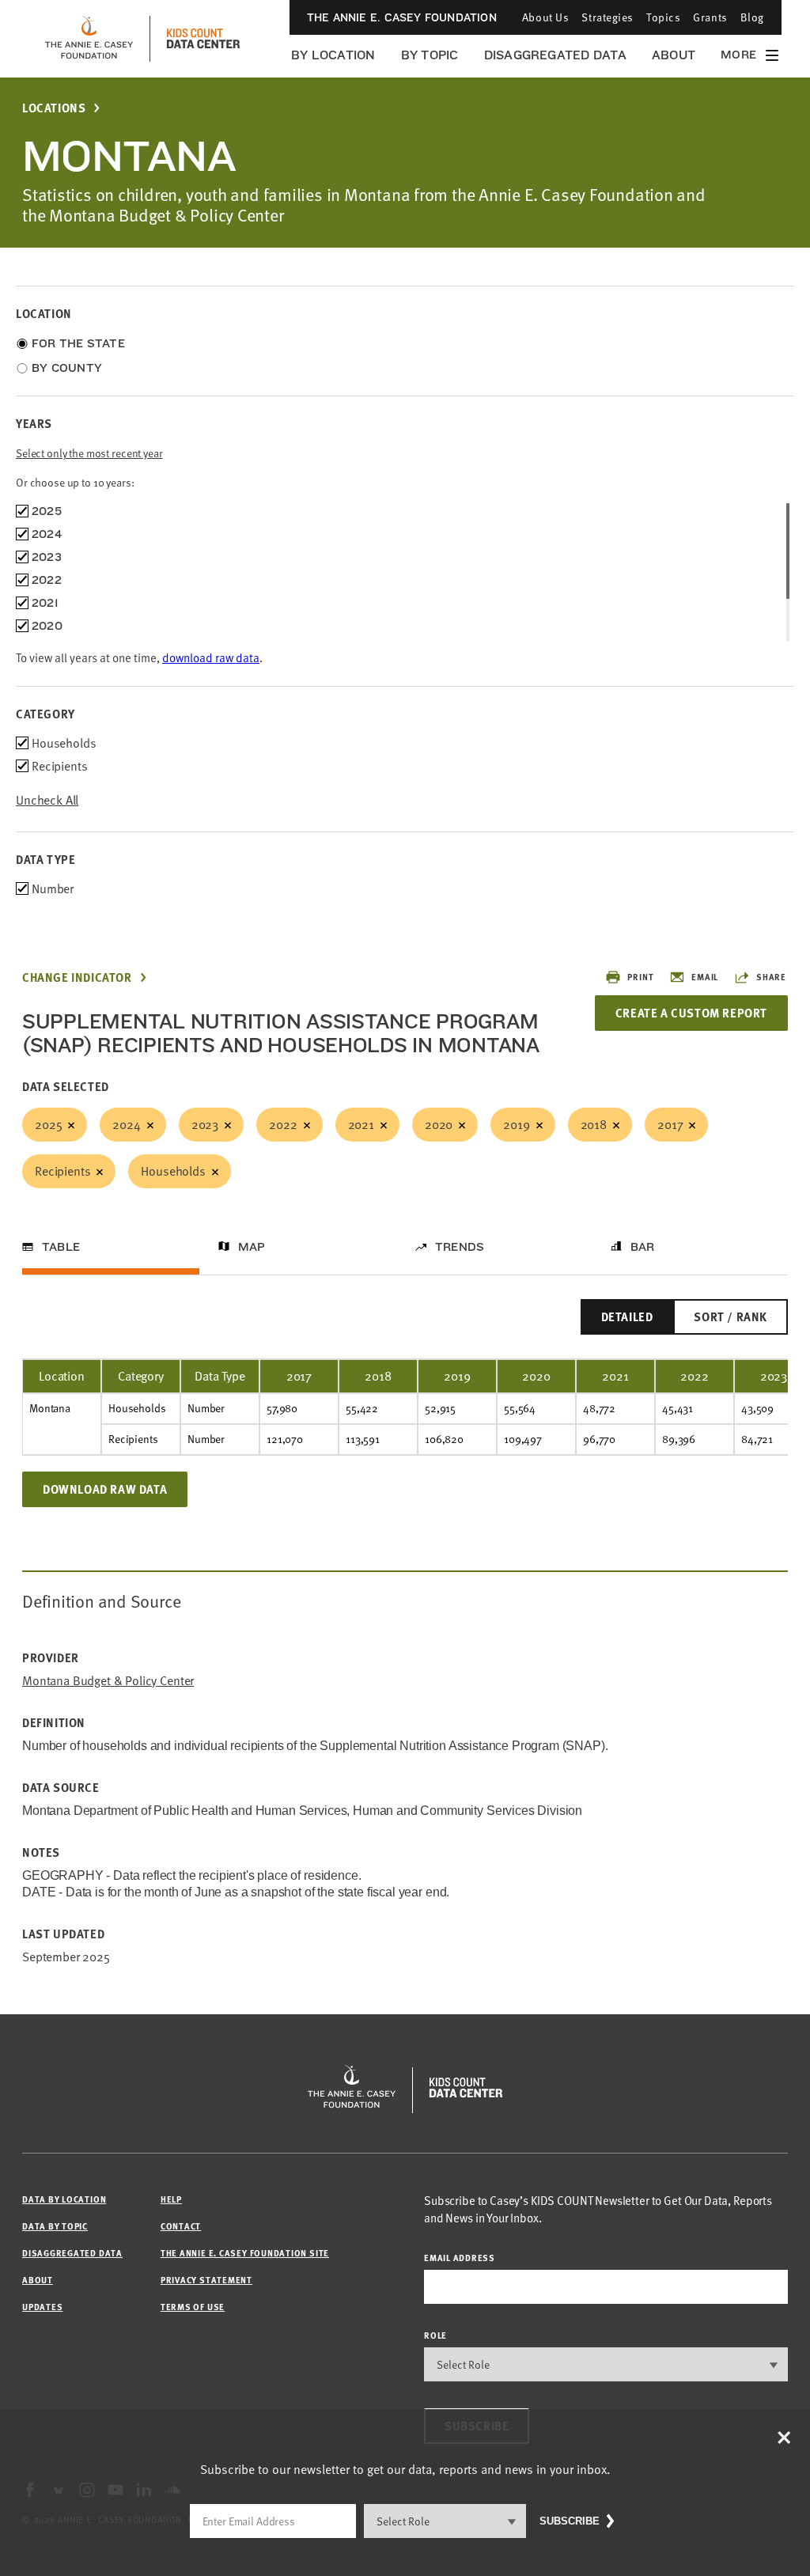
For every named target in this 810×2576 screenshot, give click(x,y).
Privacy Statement (206, 2280)
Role (435, 2335)
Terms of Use (193, 2307)
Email (705, 977)
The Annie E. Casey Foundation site (245, 2253)
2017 (670, 1124)
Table (61, 1247)
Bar (643, 1247)
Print (640, 977)
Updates (42, 2307)
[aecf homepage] (89, 39)
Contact (181, 2226)
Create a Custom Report (691, 1013)
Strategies (607, 17)
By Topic (430, 55)
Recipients (62, 1171)
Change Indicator (77, 977)
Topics (663, 17)
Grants (710, 17)
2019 (516, 1124)
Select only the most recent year (89, 453)
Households (173, 1171)
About (674, 55)
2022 (283, 1124)
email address (460, 2258)
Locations (54, 108)
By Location (333, 55)
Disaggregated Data (555, 55)
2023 (205, 1124)
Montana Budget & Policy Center (108, 1681)
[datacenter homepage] (203, 39)
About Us (545, 17)
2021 (361, 1124)
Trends (460, 1247)
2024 (126, 1124)
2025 (48, 1124)
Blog (752, 17)
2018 (594, 1124)
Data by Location (64, 2199)
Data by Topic (55, 2226)
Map (252, 1247)
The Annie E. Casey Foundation (402, 17)
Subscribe (570, 2521)
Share (771, 977)
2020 (439, 1124)
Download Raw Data (105, 1489)
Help (171, 2199)
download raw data (211, 657)
